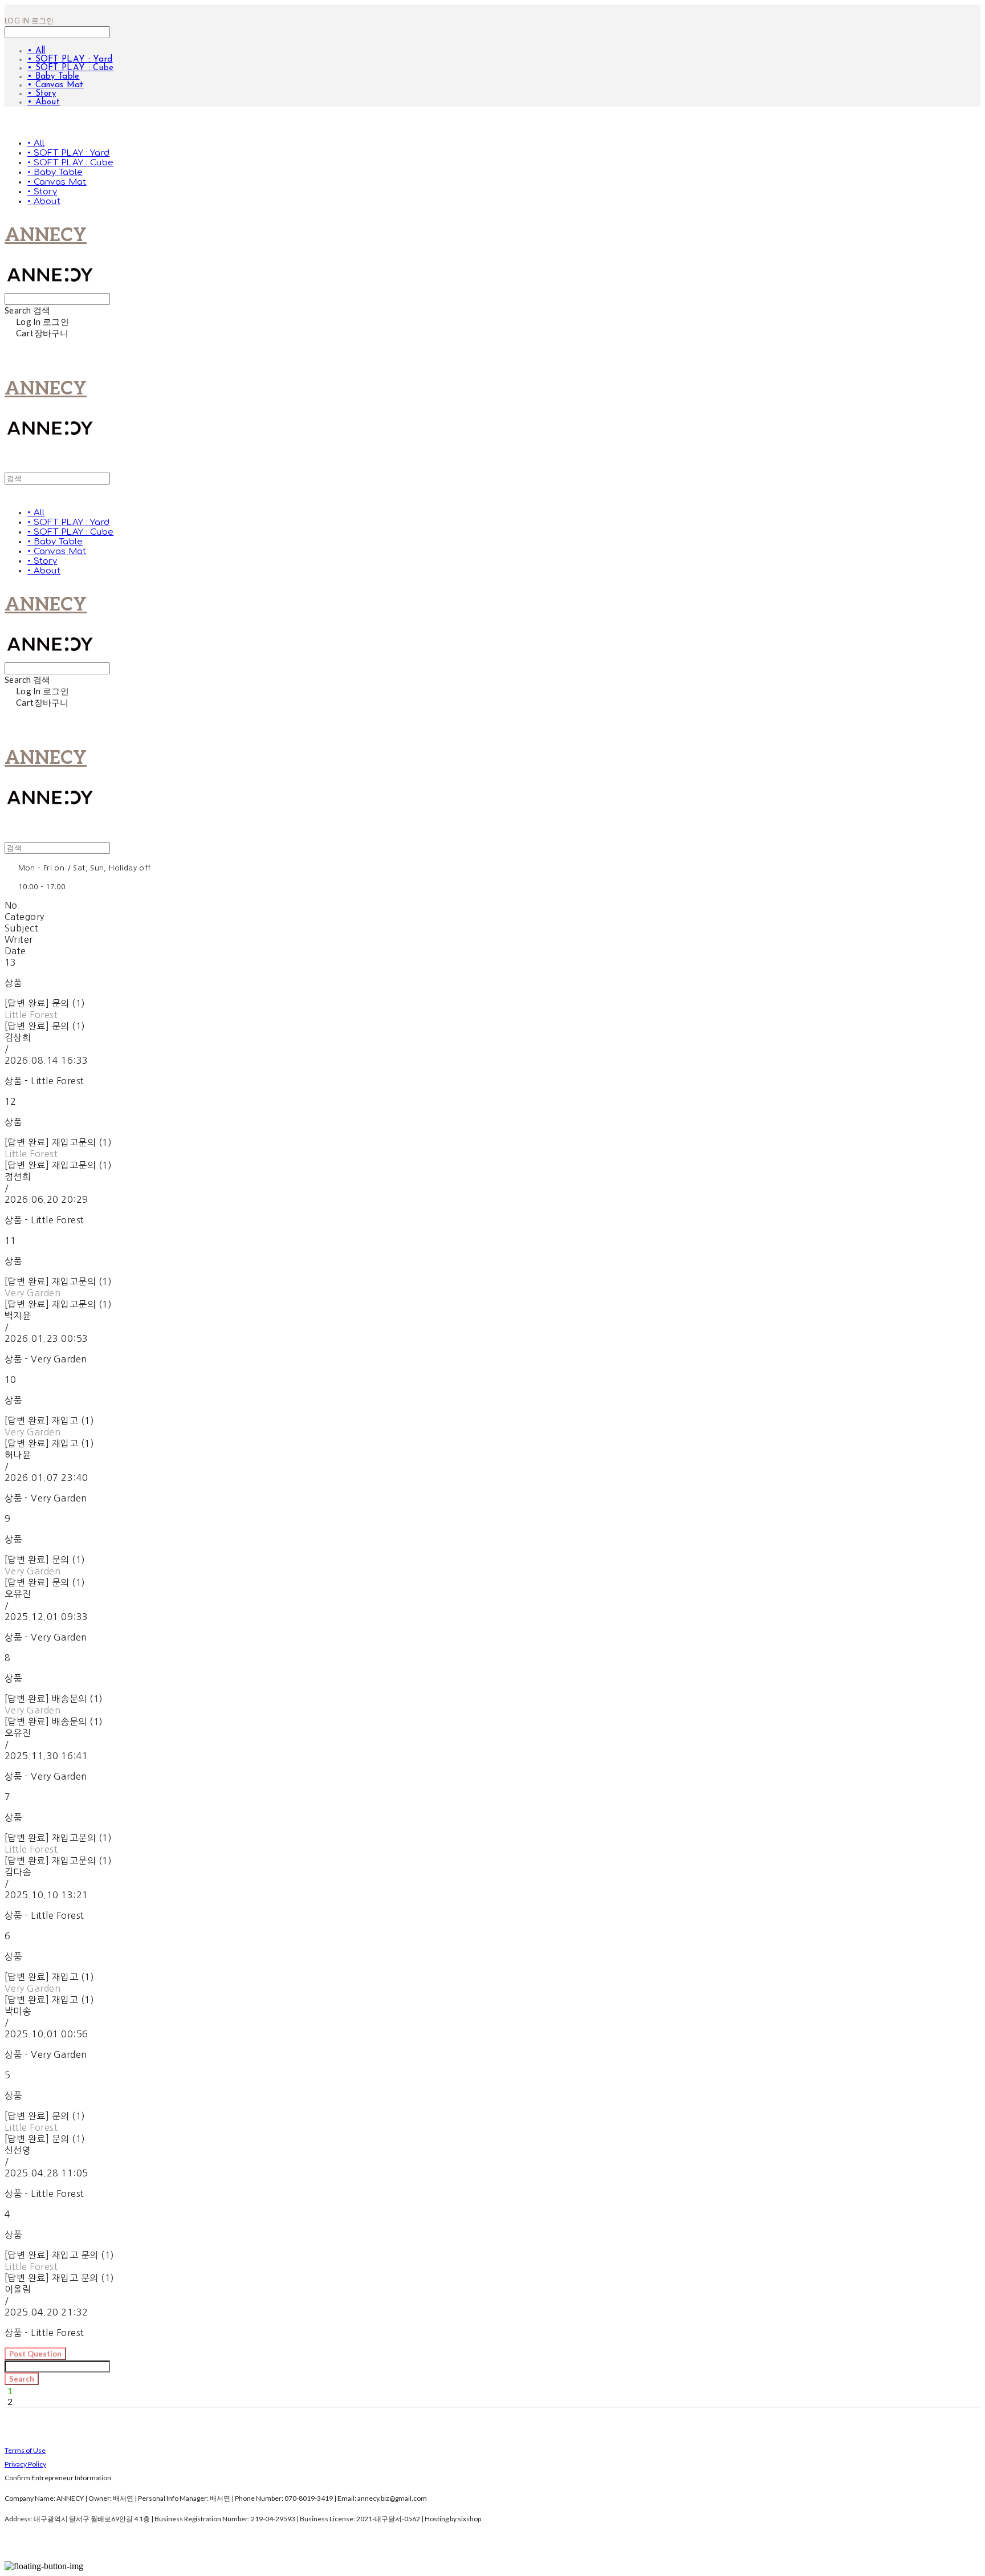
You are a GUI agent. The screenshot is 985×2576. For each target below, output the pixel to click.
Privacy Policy (25, 2464)
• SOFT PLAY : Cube (70, 68)
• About (44, 102)
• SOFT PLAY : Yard (70, 60)
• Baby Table (54, 77)
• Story (42, 94)
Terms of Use (25, 2450)
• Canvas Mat (56, 85)
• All (36, 51)
